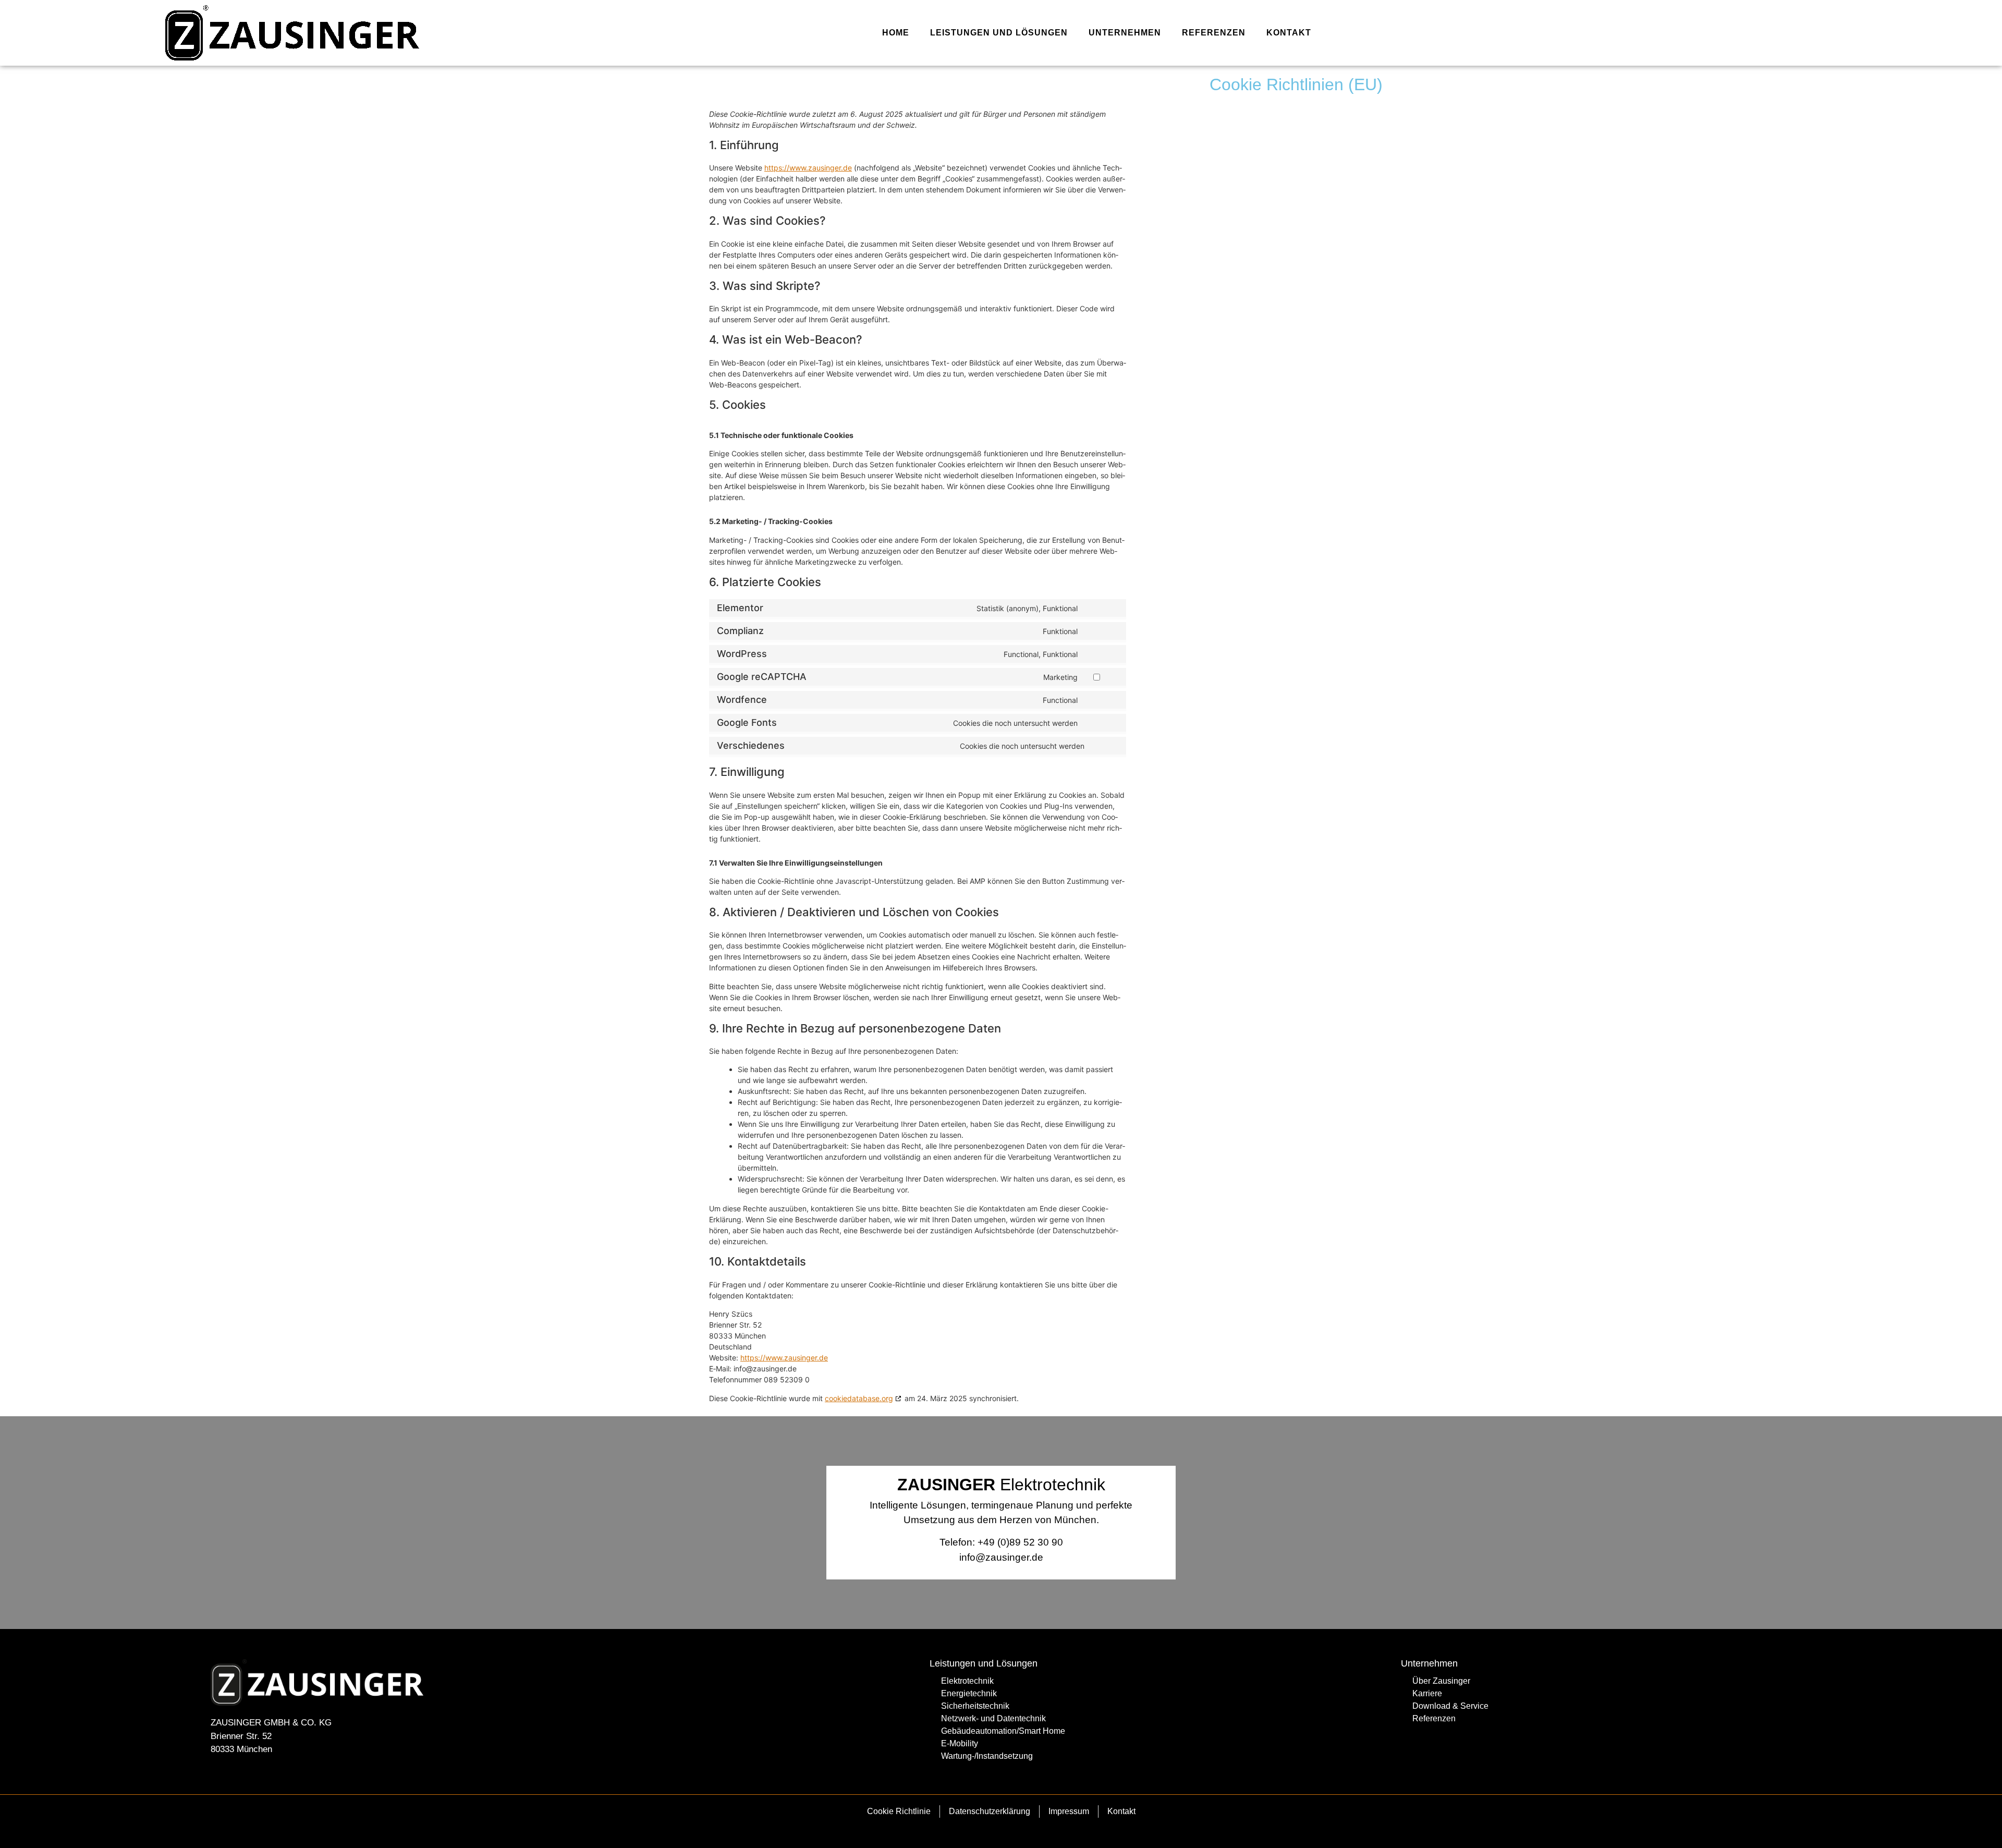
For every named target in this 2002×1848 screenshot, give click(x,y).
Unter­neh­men (1125, 33)
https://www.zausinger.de (808, 168)
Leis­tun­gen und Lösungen (999, 33)
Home (896, 33)
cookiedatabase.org (859, 1398)
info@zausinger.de (1001, 1557)
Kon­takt (1289, 33)
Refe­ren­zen (1214, 33)
